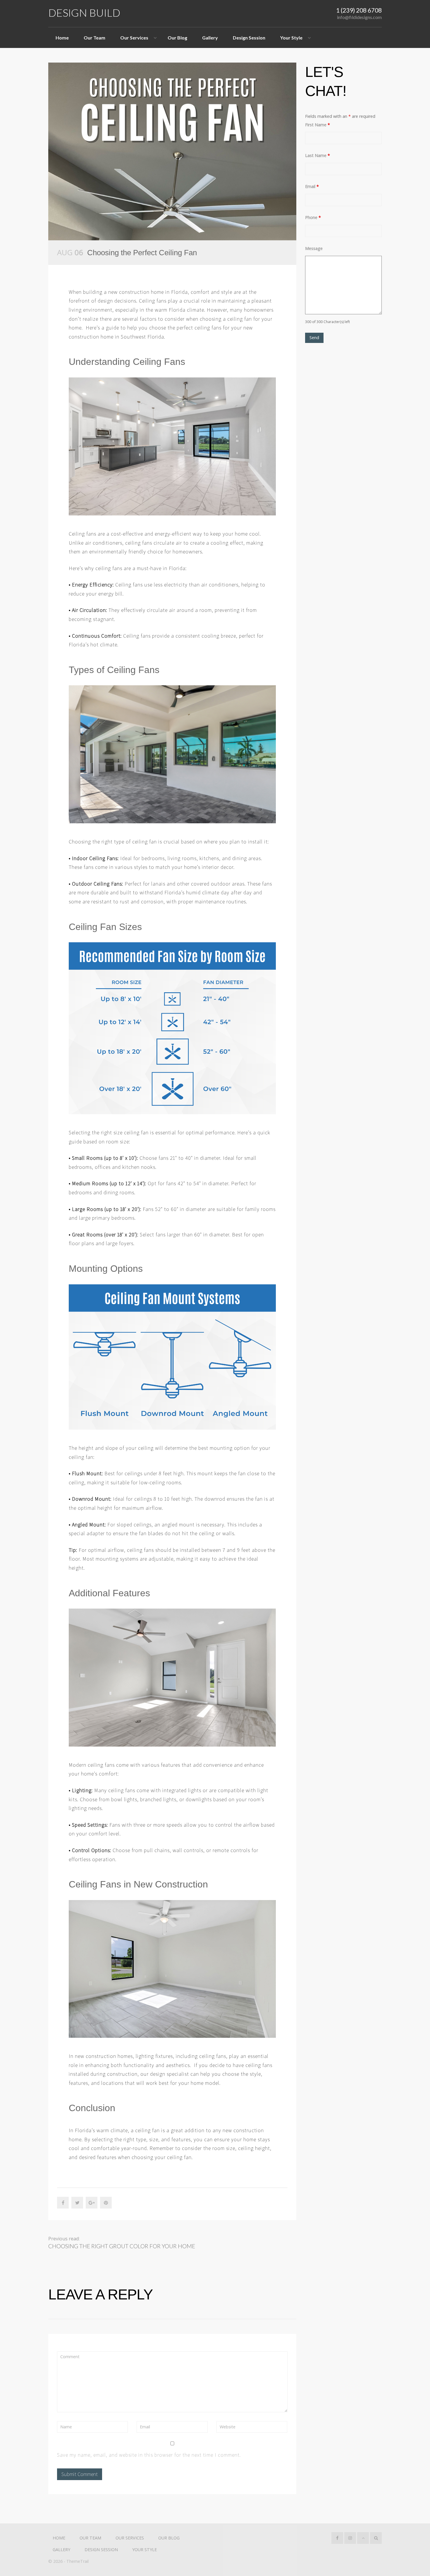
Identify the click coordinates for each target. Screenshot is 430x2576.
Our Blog (177, 38)
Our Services (134, 38)
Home (62, 38)
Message (314, 248)
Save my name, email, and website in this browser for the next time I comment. (149, 2455)
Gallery (210, 38)
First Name (318, 125)
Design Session (249, 38)
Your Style (291, 38)
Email (312, 186)
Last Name (318, 155)
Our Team (94, 38)
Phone (313, 217)
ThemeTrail (78, 2561)
